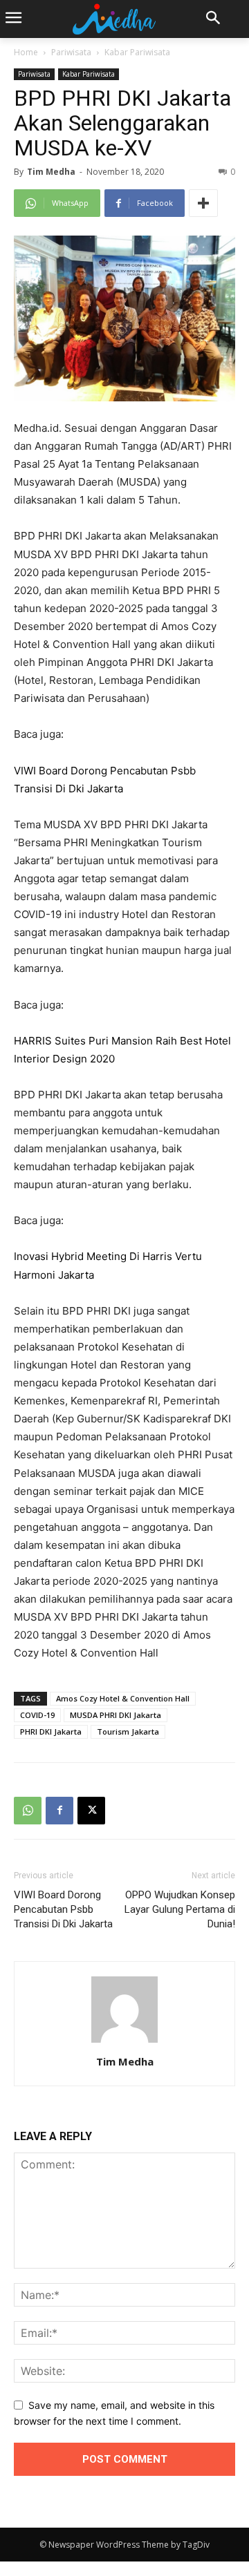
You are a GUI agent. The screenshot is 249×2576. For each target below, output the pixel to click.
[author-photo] (124, 2042)
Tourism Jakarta (128, 1731)
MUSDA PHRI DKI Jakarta (116, 1715)
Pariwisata (71, 52)
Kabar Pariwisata (137, 52)
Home (26, 52)
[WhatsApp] (28, 1811)
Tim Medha (51, 172)
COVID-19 (37, 1715)
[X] (91, 1811)
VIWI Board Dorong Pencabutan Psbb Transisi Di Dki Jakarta (63, 1909)
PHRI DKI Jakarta (51, 1731)
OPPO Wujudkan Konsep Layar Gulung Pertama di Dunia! (180, 1909)
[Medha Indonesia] (114, 19)
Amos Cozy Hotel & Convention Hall (123, 1698)
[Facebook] (59, 1811)
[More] (203, 203)
